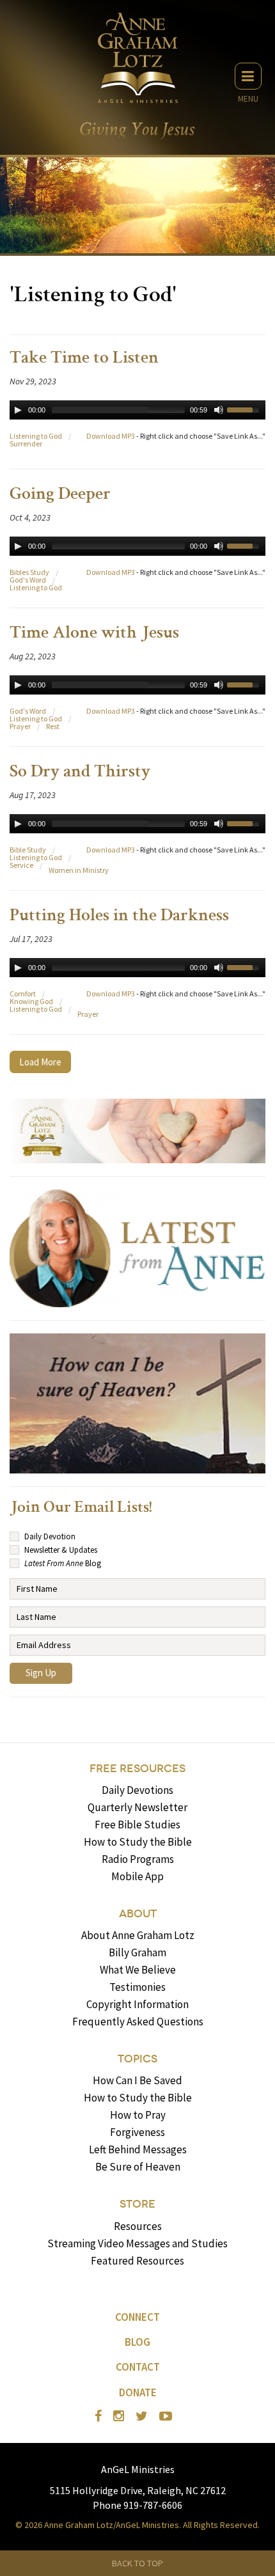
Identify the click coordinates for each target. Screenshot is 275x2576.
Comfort (23, 993)
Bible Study (28, 850)
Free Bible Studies (137, 1825)
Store (137, 2204)
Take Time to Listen (84, 359)
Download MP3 (111, 436)
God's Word (28, 580)
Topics (137, 2059)
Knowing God (31, 1001)
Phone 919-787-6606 (137, 2505)
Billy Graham (137, 1952)
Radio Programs (138, 1859)
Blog (137, 2342)
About (138, 1914)
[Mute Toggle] (219, 410)
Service (21, 865)
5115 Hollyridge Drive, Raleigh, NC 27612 (138, 2490)
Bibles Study (29, 572)
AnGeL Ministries (138, 2469)
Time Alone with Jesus (94, 634)
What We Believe (138, 1970)
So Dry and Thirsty (80, 773)
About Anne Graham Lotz (138, 1935)
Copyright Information (137, 2004)
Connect (137, 2317)
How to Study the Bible (138, 1842)
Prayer (20, 726)
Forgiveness (137, 2132)
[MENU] (248, 76)
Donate (138, 2392)
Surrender (26, 444)
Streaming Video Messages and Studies (137, 2243)
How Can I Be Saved (137, 2080)
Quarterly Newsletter (137, 1807)
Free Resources (137, 1769)
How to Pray (138, 2115)
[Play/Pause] (18, 410)
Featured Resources (137, 2261)
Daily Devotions (137, 1790)
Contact (138, 2367)
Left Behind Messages (138, 2149)
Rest (53, 726)
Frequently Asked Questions (138, 2022)
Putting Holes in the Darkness (119, 916)
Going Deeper (60, 495)
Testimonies (137, 1987)
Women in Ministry (79, 870)
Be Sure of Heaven (138, 2167)
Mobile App (137, 1876)
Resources (138, 2226)
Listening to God (36, 436)
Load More (40, 1062)
